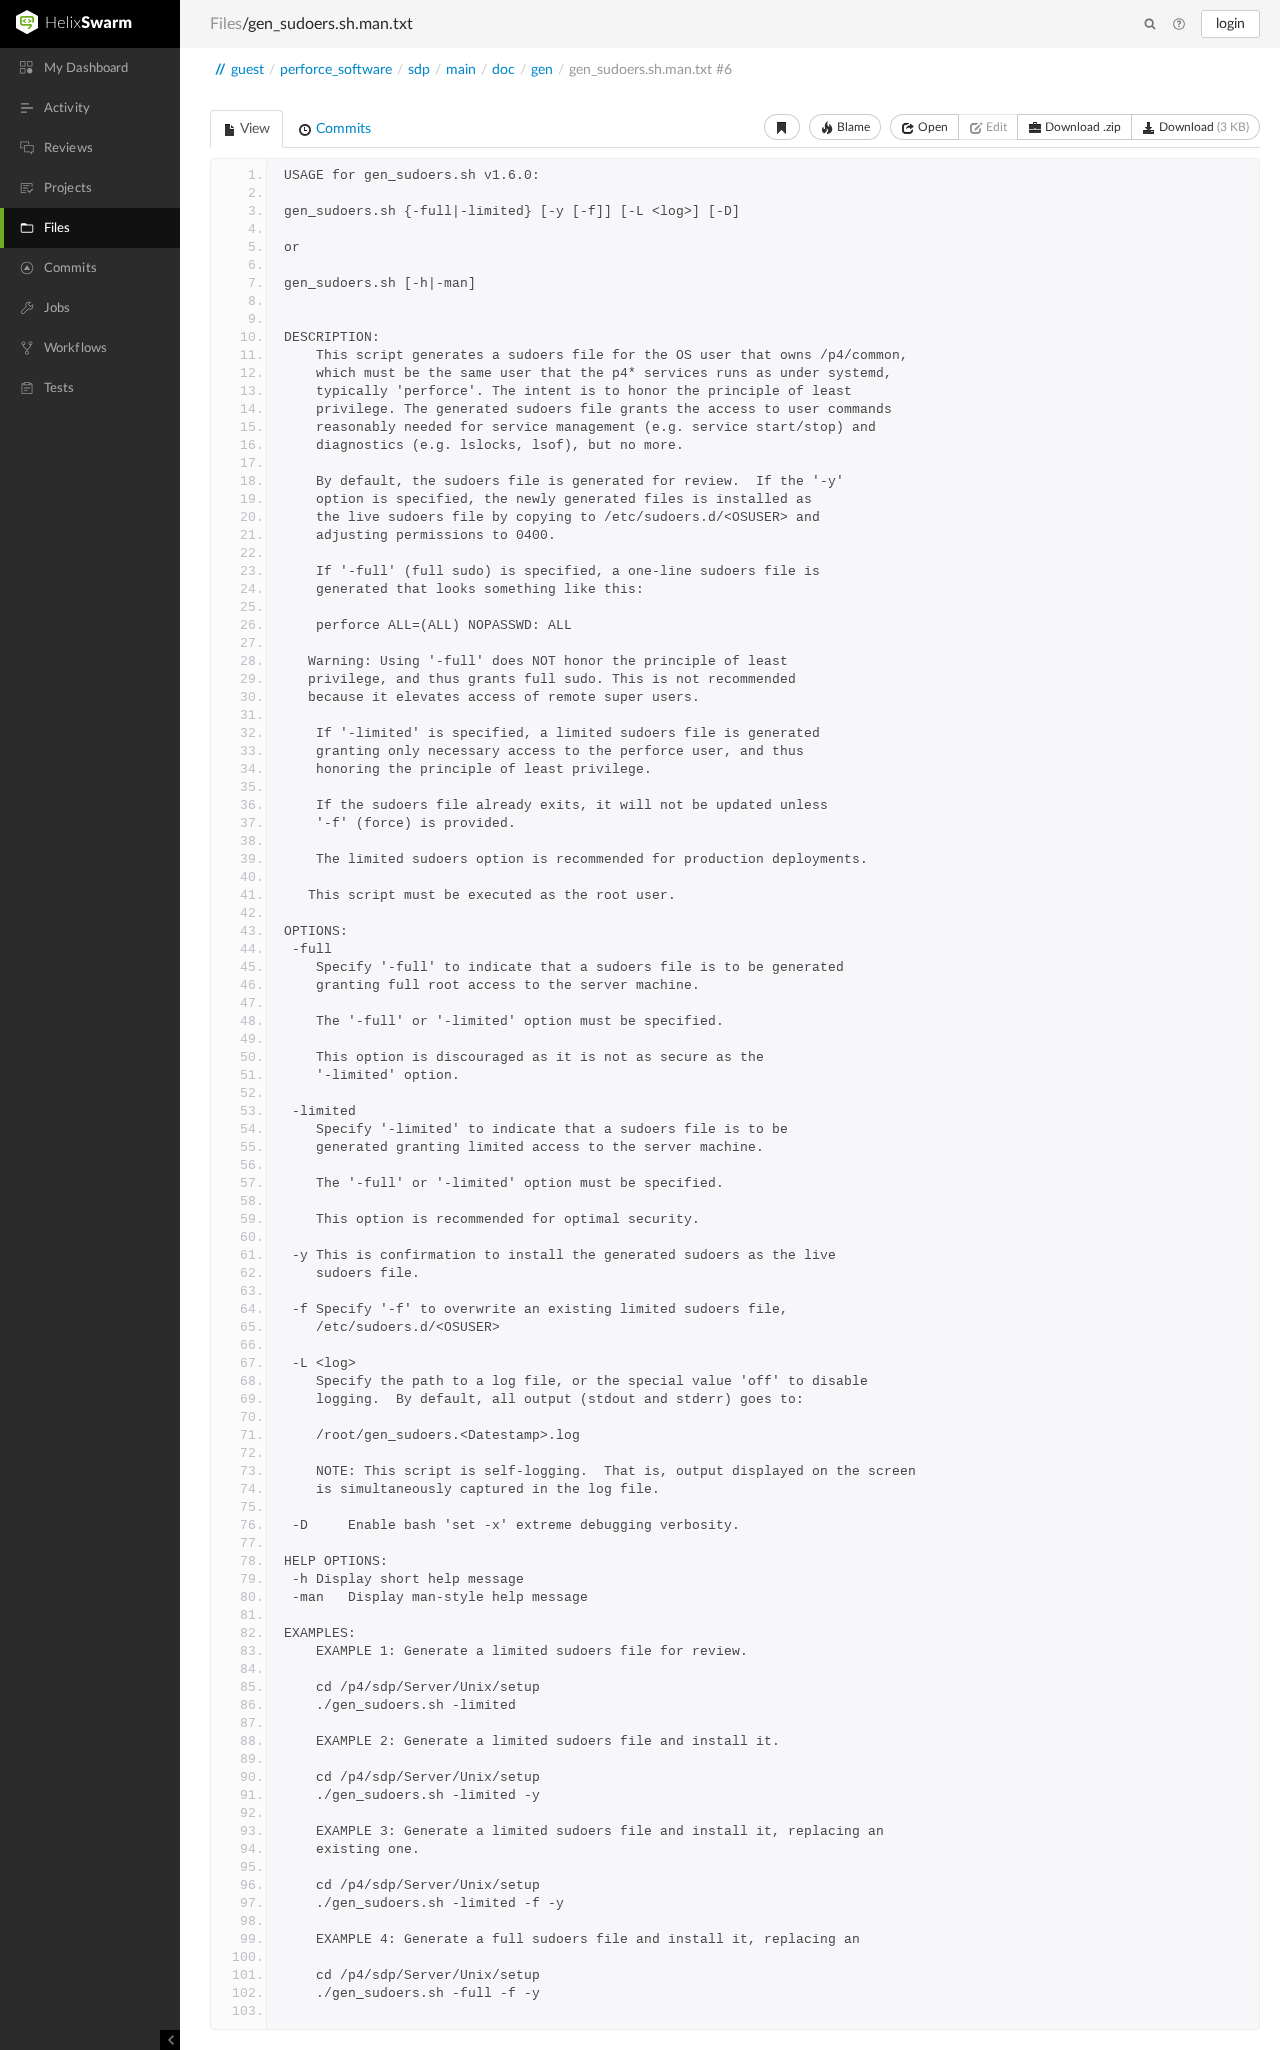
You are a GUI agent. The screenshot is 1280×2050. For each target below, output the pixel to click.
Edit (995, 127)
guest (247, 70)
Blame (852, 127)
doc (503, 70)
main (461, 70)
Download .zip (1081, 127)
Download (1202, 127)
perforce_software (336, 70)
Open (931, 127)
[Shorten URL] (782, 127)
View (253, 129)
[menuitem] (90, 68)
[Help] (1179, 25)
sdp (419, 70)
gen (542, 70)
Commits (341, 129)
